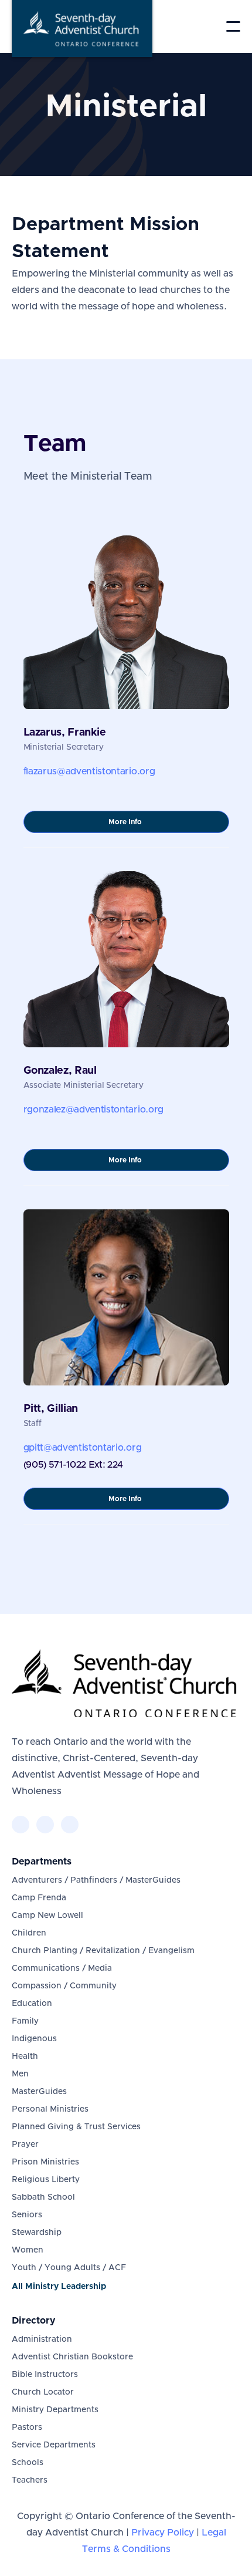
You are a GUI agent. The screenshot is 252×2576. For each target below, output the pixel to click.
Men (20, 2074)
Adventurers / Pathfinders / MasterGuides (96, 1880)
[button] (233, 26)
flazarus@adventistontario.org (89, 771)
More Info (139, 825)
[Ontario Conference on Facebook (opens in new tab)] (21, 1825)
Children (29, 1933)
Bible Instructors (45, 2375)
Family (25, 2021)
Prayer (25, 2145)
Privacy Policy (163, 2533)
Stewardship (37, 2233)
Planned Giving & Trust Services (76, 2127)
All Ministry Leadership (59, 2287)
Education (32, 2004)
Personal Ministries (50, 2109)
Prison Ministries (45, 2162)
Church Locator (43, 2392)
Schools (28, 2463)
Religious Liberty (46, 2180)
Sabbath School (43, 2197)
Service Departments (54, 2445)
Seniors (27, 2215)
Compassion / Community (64, 1986)
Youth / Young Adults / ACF (69, 2268)
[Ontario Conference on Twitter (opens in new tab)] (45, 1825)
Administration (42, 2339)
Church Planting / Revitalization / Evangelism (103, 1951)
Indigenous (34, 2039)
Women (28, 2250)
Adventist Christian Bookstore (72, 2357)
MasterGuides (39, 2092)
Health (25, 2056)
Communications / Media (62, 1968)
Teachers (30, 2480)
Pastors (27, 2427)
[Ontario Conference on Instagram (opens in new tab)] (70, 1825)
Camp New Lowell (47, 1916)
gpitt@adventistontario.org (83, 1448)
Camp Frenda (39, 1898)
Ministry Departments (55, 2410)
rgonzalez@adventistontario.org (93, 1110)
